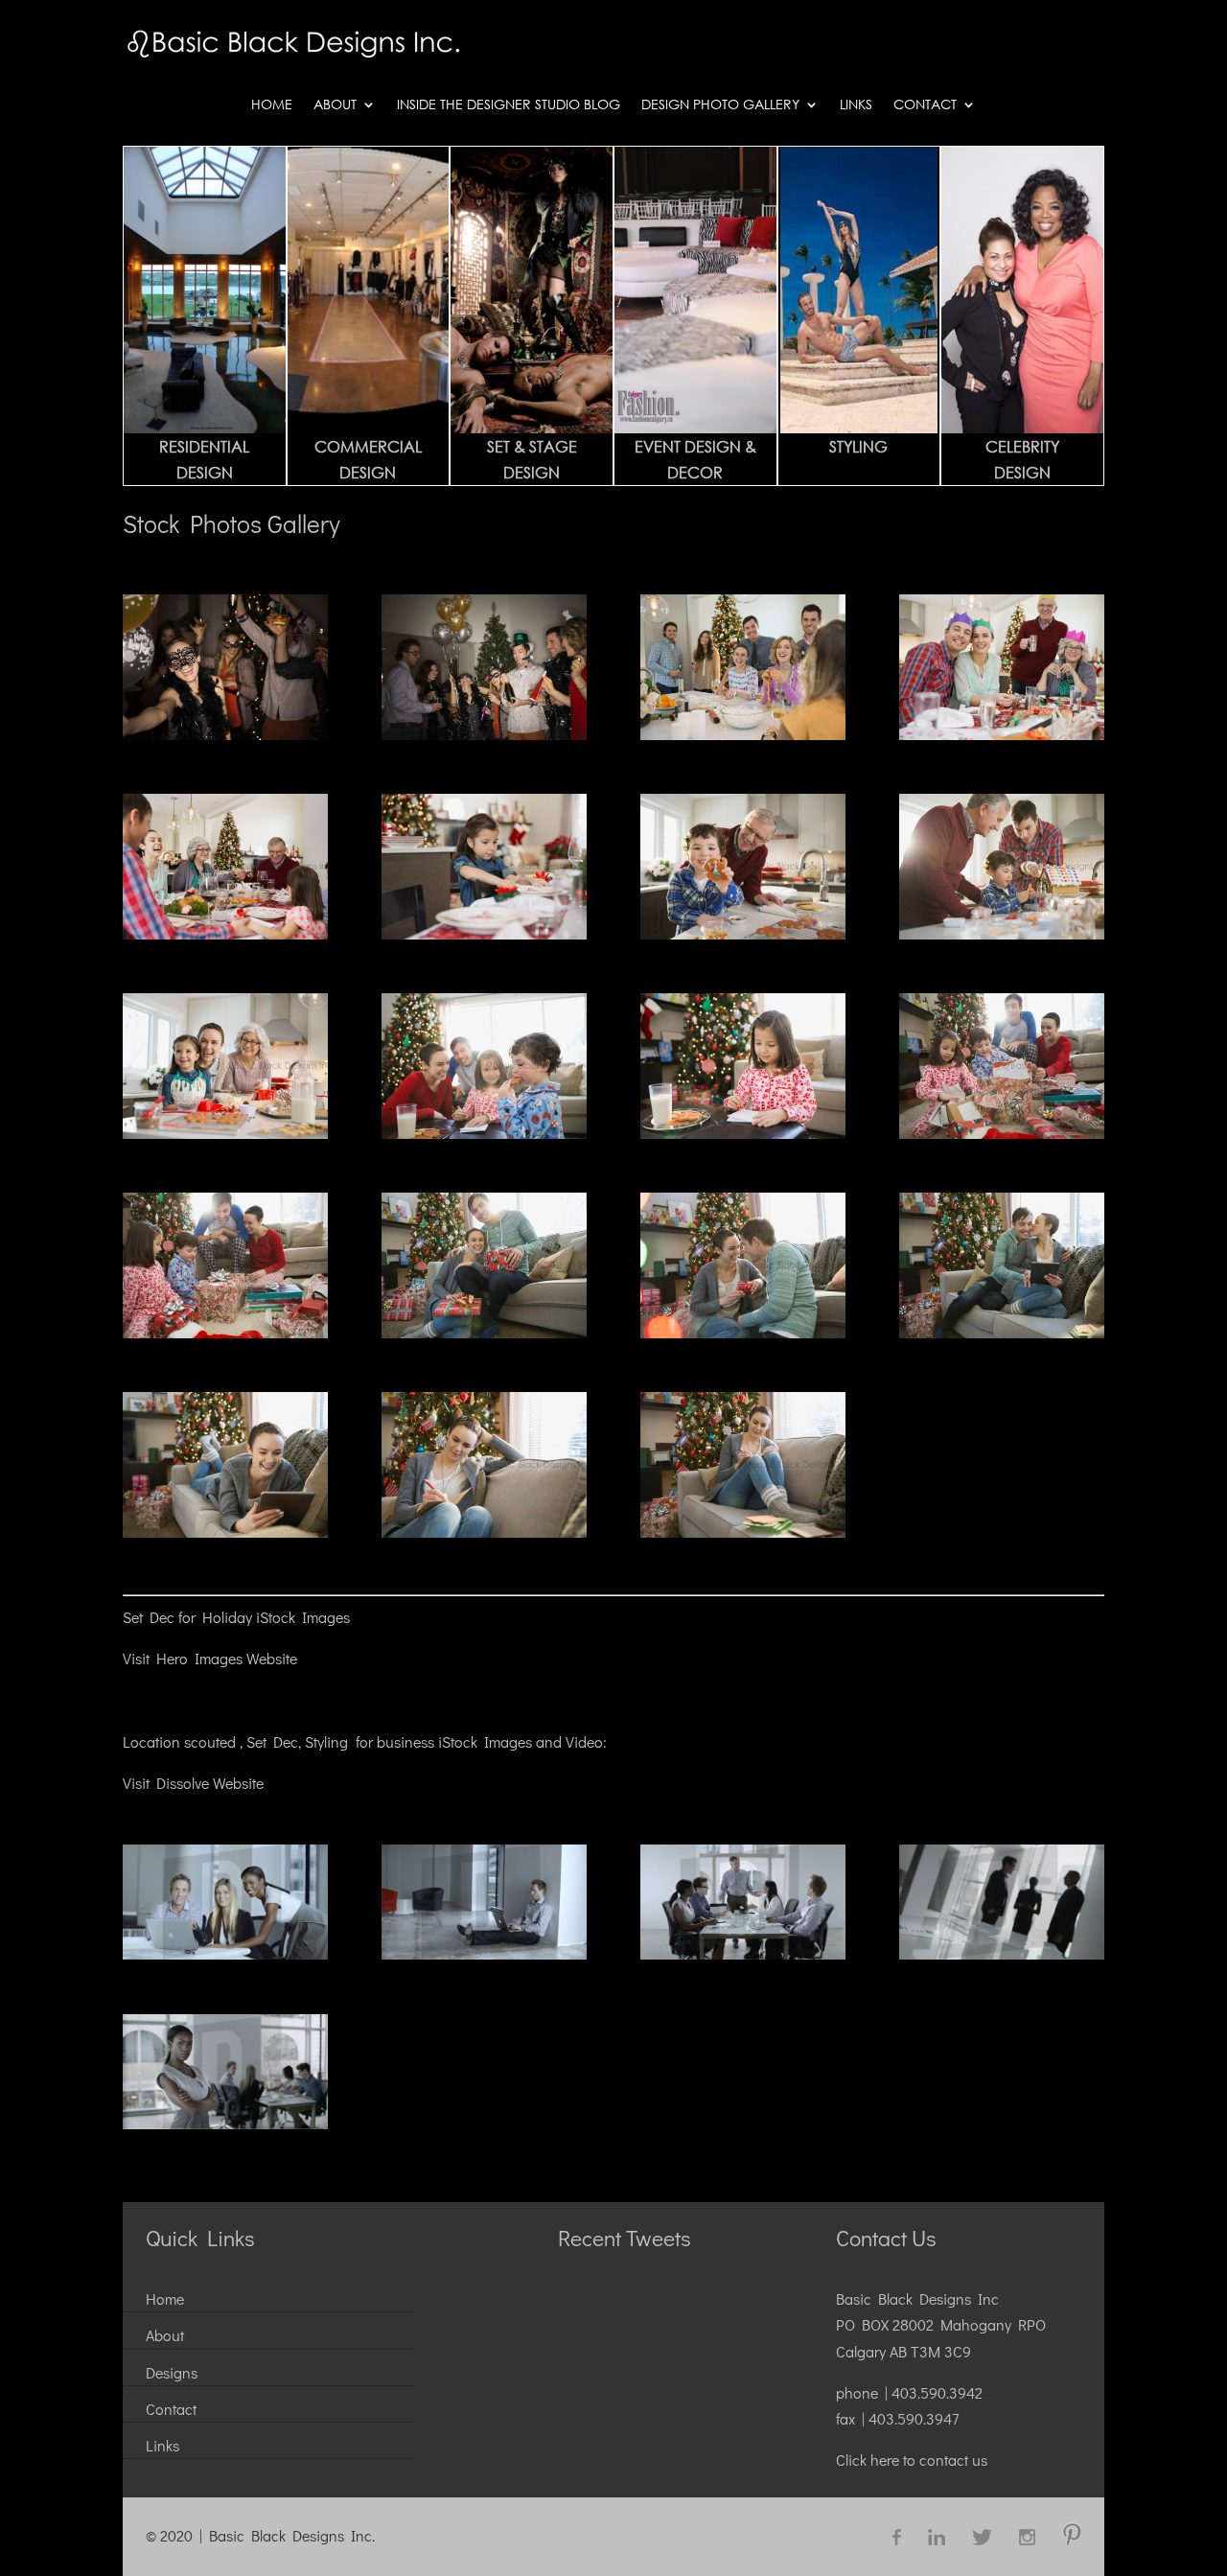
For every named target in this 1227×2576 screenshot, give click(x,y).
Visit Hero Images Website (210, 1658)
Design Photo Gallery (720, 105)
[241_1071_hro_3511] (743, 734)
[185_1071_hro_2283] (225, 1133)
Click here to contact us (912, 2460)
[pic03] (743, 1953)
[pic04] (1002, 1953)
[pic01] (225, 1953)
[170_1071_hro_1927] (743, 1133)
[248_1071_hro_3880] (484, 734)
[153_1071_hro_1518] (225, 1332)
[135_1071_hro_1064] (1002, 1332)
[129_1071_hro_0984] (484, 1532)
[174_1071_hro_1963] (484, 1133)
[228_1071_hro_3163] (1002, 734)
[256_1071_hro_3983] (225, 734)
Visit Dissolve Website (193, 1783)
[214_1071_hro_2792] (225, 933)
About (335, 105)
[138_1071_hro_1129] (743, 1332)
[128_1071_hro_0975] (743, 1532)
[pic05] (225, 2123)
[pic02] (484, 1953)
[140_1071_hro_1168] (484, 1332)
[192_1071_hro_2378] (1002, 933)
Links (856, 105)
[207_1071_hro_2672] (484, 933)
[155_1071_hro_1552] (1002, 1133)
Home (272, 105)
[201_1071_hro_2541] (743, 933)
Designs (172, 2372)
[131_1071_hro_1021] (225, 1532)
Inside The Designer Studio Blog (509, 105)
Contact (925, 105)
